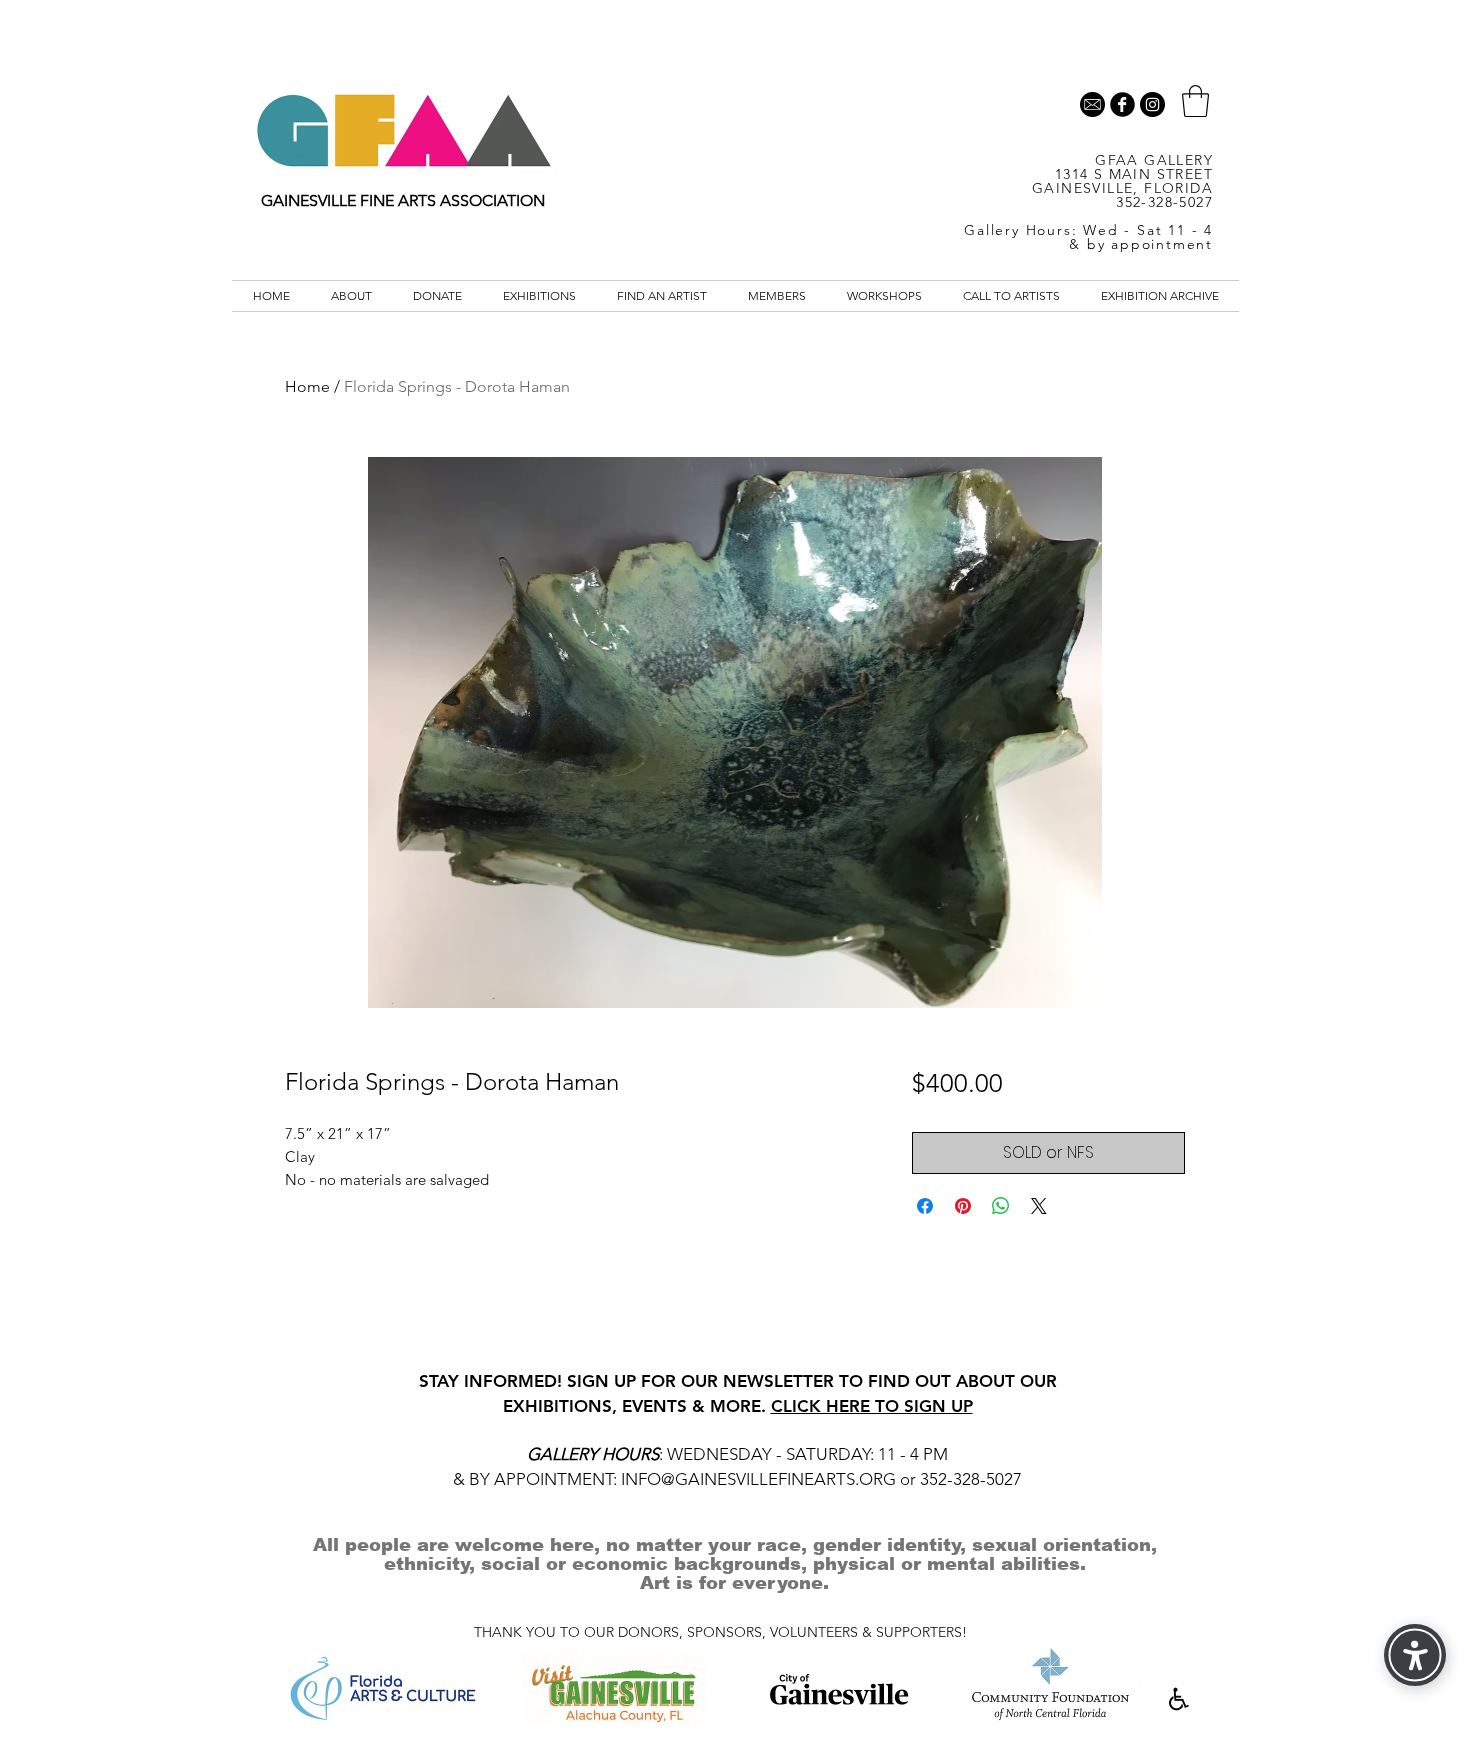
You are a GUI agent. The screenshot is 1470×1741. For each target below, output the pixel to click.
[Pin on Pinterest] (963, 1206)
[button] (1195, 101)
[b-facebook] (1122, 104)
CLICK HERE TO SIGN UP (872, 1406)
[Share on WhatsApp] (1001, 1206)
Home (307, 386)
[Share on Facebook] (925, 1206)
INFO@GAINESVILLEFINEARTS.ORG (758, 1479)
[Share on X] (1039, 1206)
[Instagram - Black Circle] (1152, 104)
